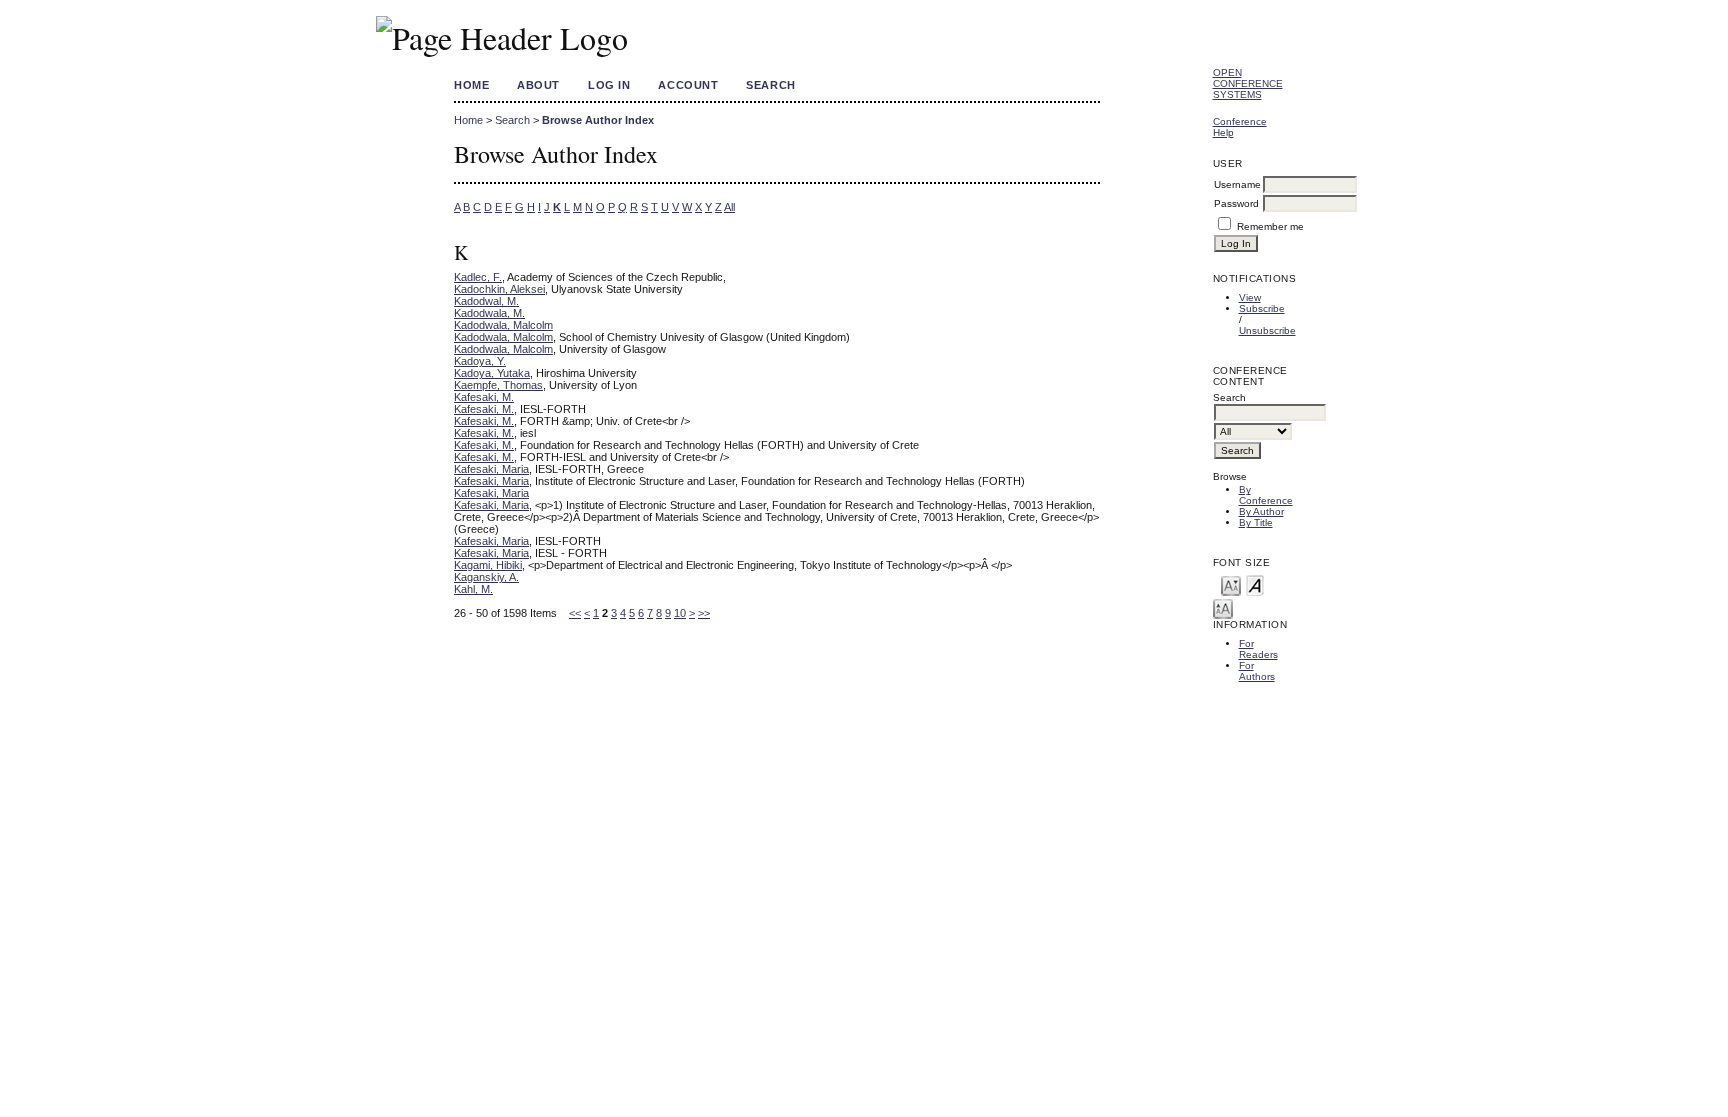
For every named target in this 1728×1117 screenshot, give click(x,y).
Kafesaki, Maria (491, 469)
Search (770, 85)
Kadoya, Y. (480, 361)
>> (704, 613)
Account (688, 85)
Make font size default (1255, 584)
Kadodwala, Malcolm (503, 325)
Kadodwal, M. (486, 301)
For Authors (1257, 671)
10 (680, 613)
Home (471, 85)
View (1250, 297)
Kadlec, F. (478, 277)
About (538, 85)
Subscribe (1262, 308)
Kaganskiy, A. (486, 577)
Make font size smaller (1231, 584)
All (729, 207)
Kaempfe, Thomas (498, 385)
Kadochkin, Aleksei (499, 289)
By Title (1256, 522)
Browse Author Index (598, 120)
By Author (1261, 511)
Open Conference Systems (1248, 83)
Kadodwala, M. (489, 313)
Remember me (1270, 226)
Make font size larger (1223, 607)
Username (1237, 184)
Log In (609, 85)
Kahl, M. (473, 589)
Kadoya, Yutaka (492, 373)
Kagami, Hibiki (488, 565)
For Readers (1258, 649)
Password (1236, 203)
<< (575, 613)
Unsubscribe (1267, 330)
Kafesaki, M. (484, 397)
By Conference (1266, 495)
